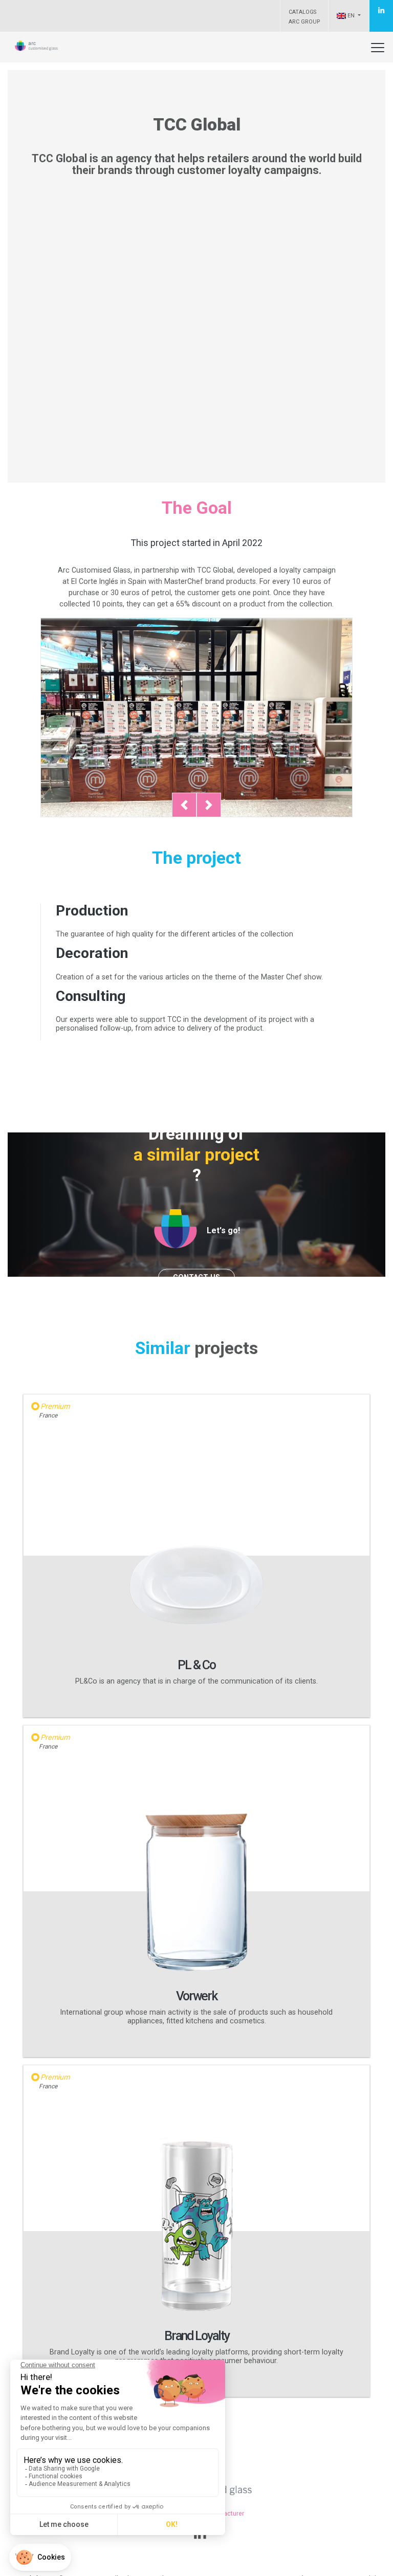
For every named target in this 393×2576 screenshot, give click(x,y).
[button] (184, 805)
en (351, 16)
